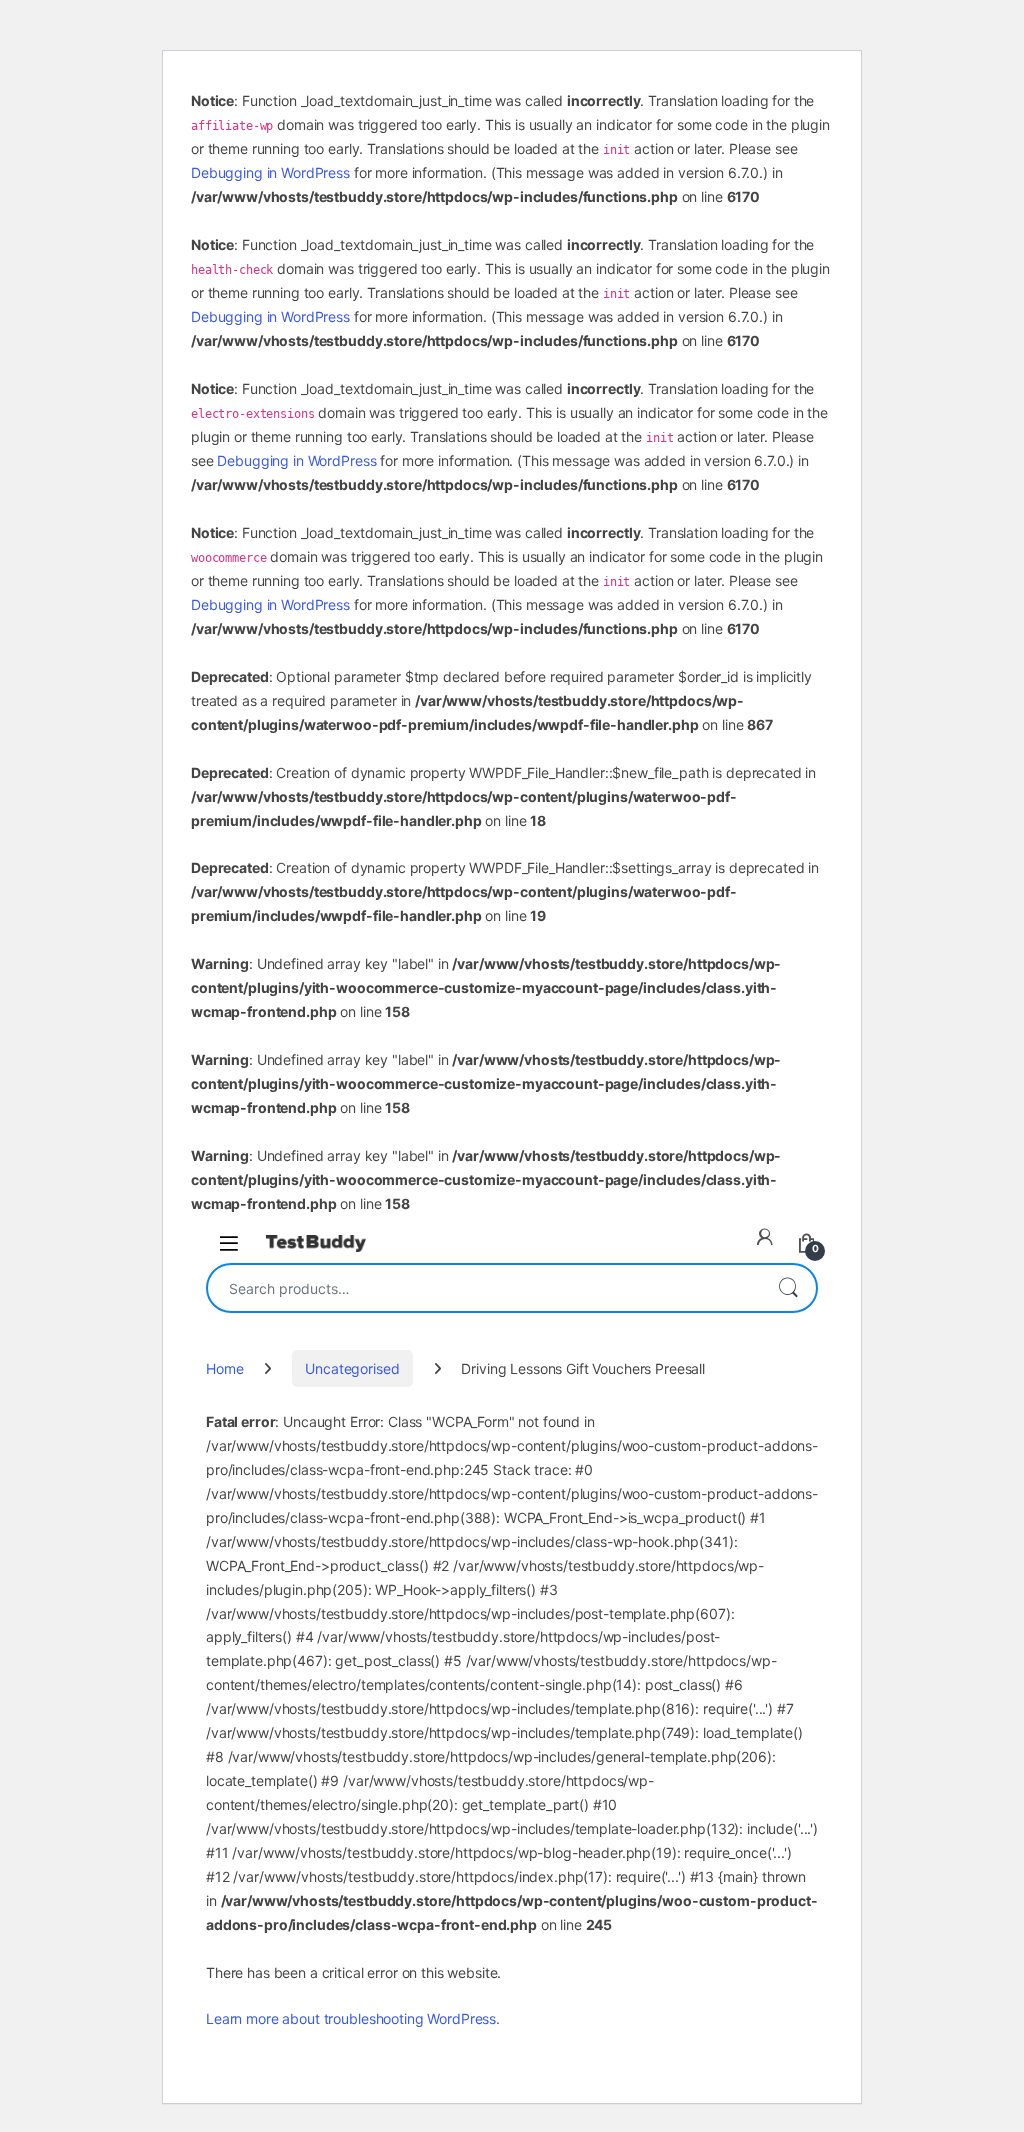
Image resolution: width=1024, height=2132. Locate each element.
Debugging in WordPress (270, 172)
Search (788, 1288)
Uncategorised (352, 1368)
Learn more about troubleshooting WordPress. (353, 2018)
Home (224, 1368)
